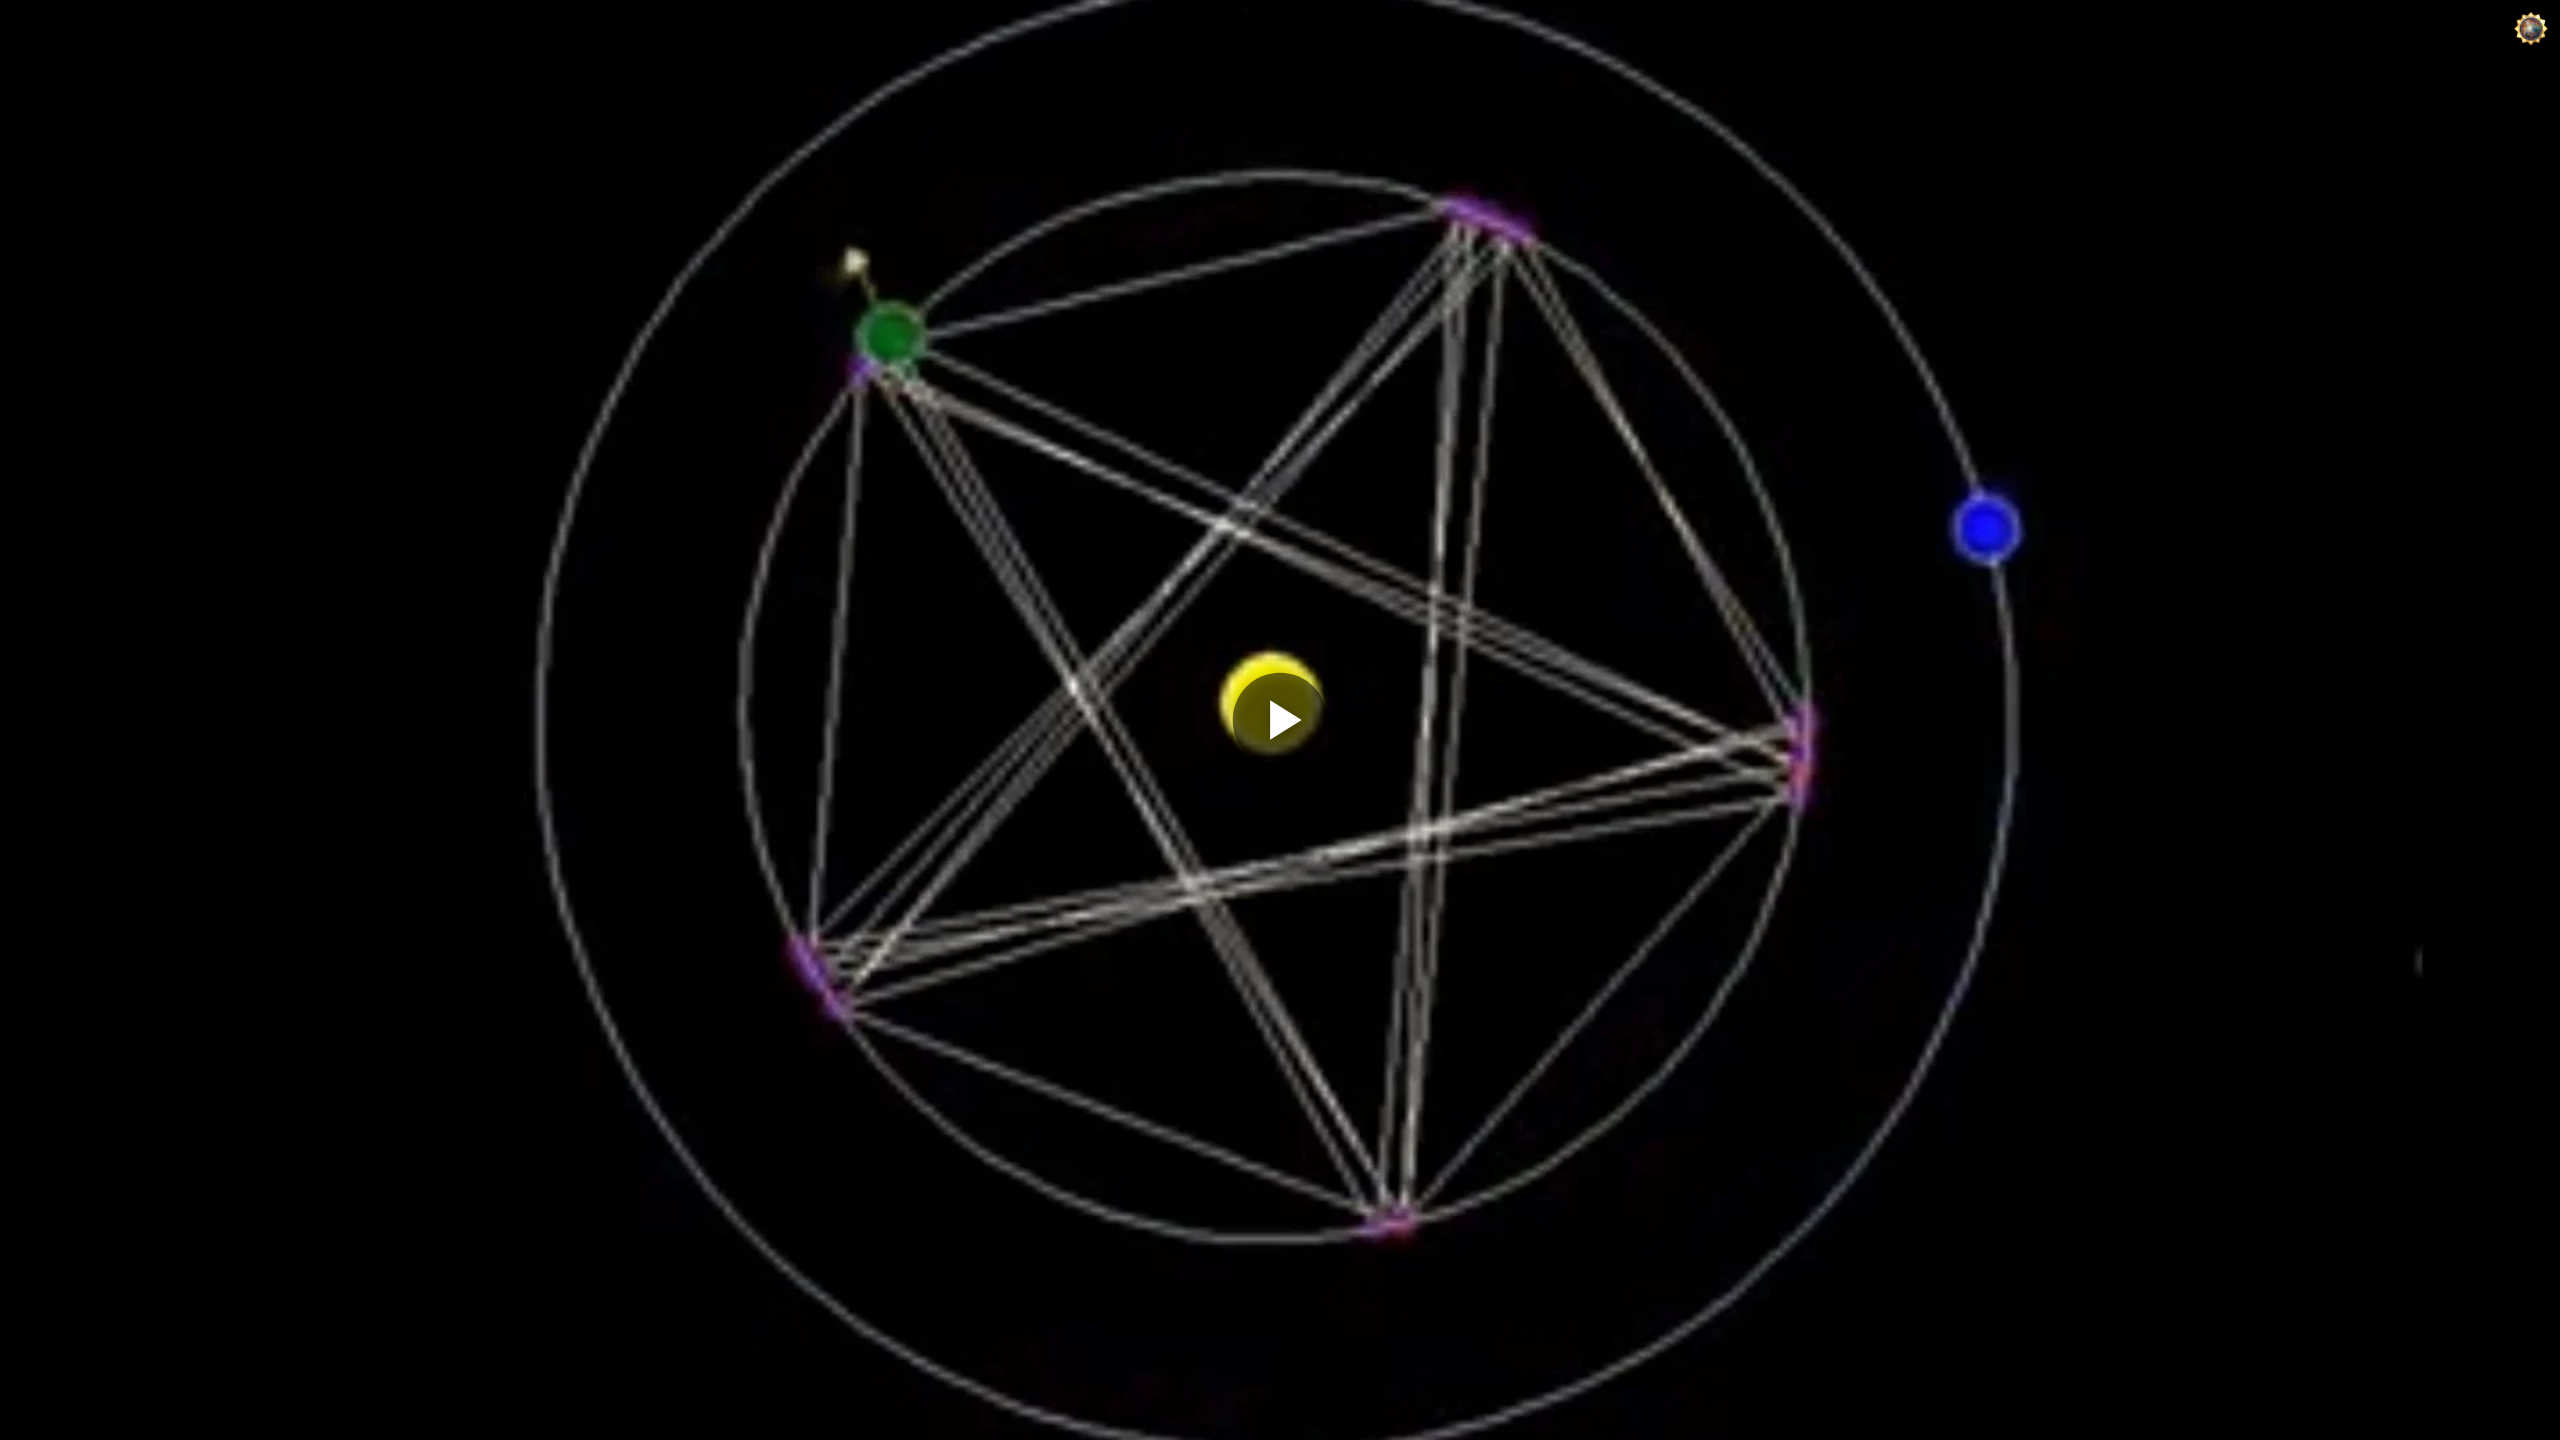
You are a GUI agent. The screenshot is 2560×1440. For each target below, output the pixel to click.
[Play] (1280, 720)
